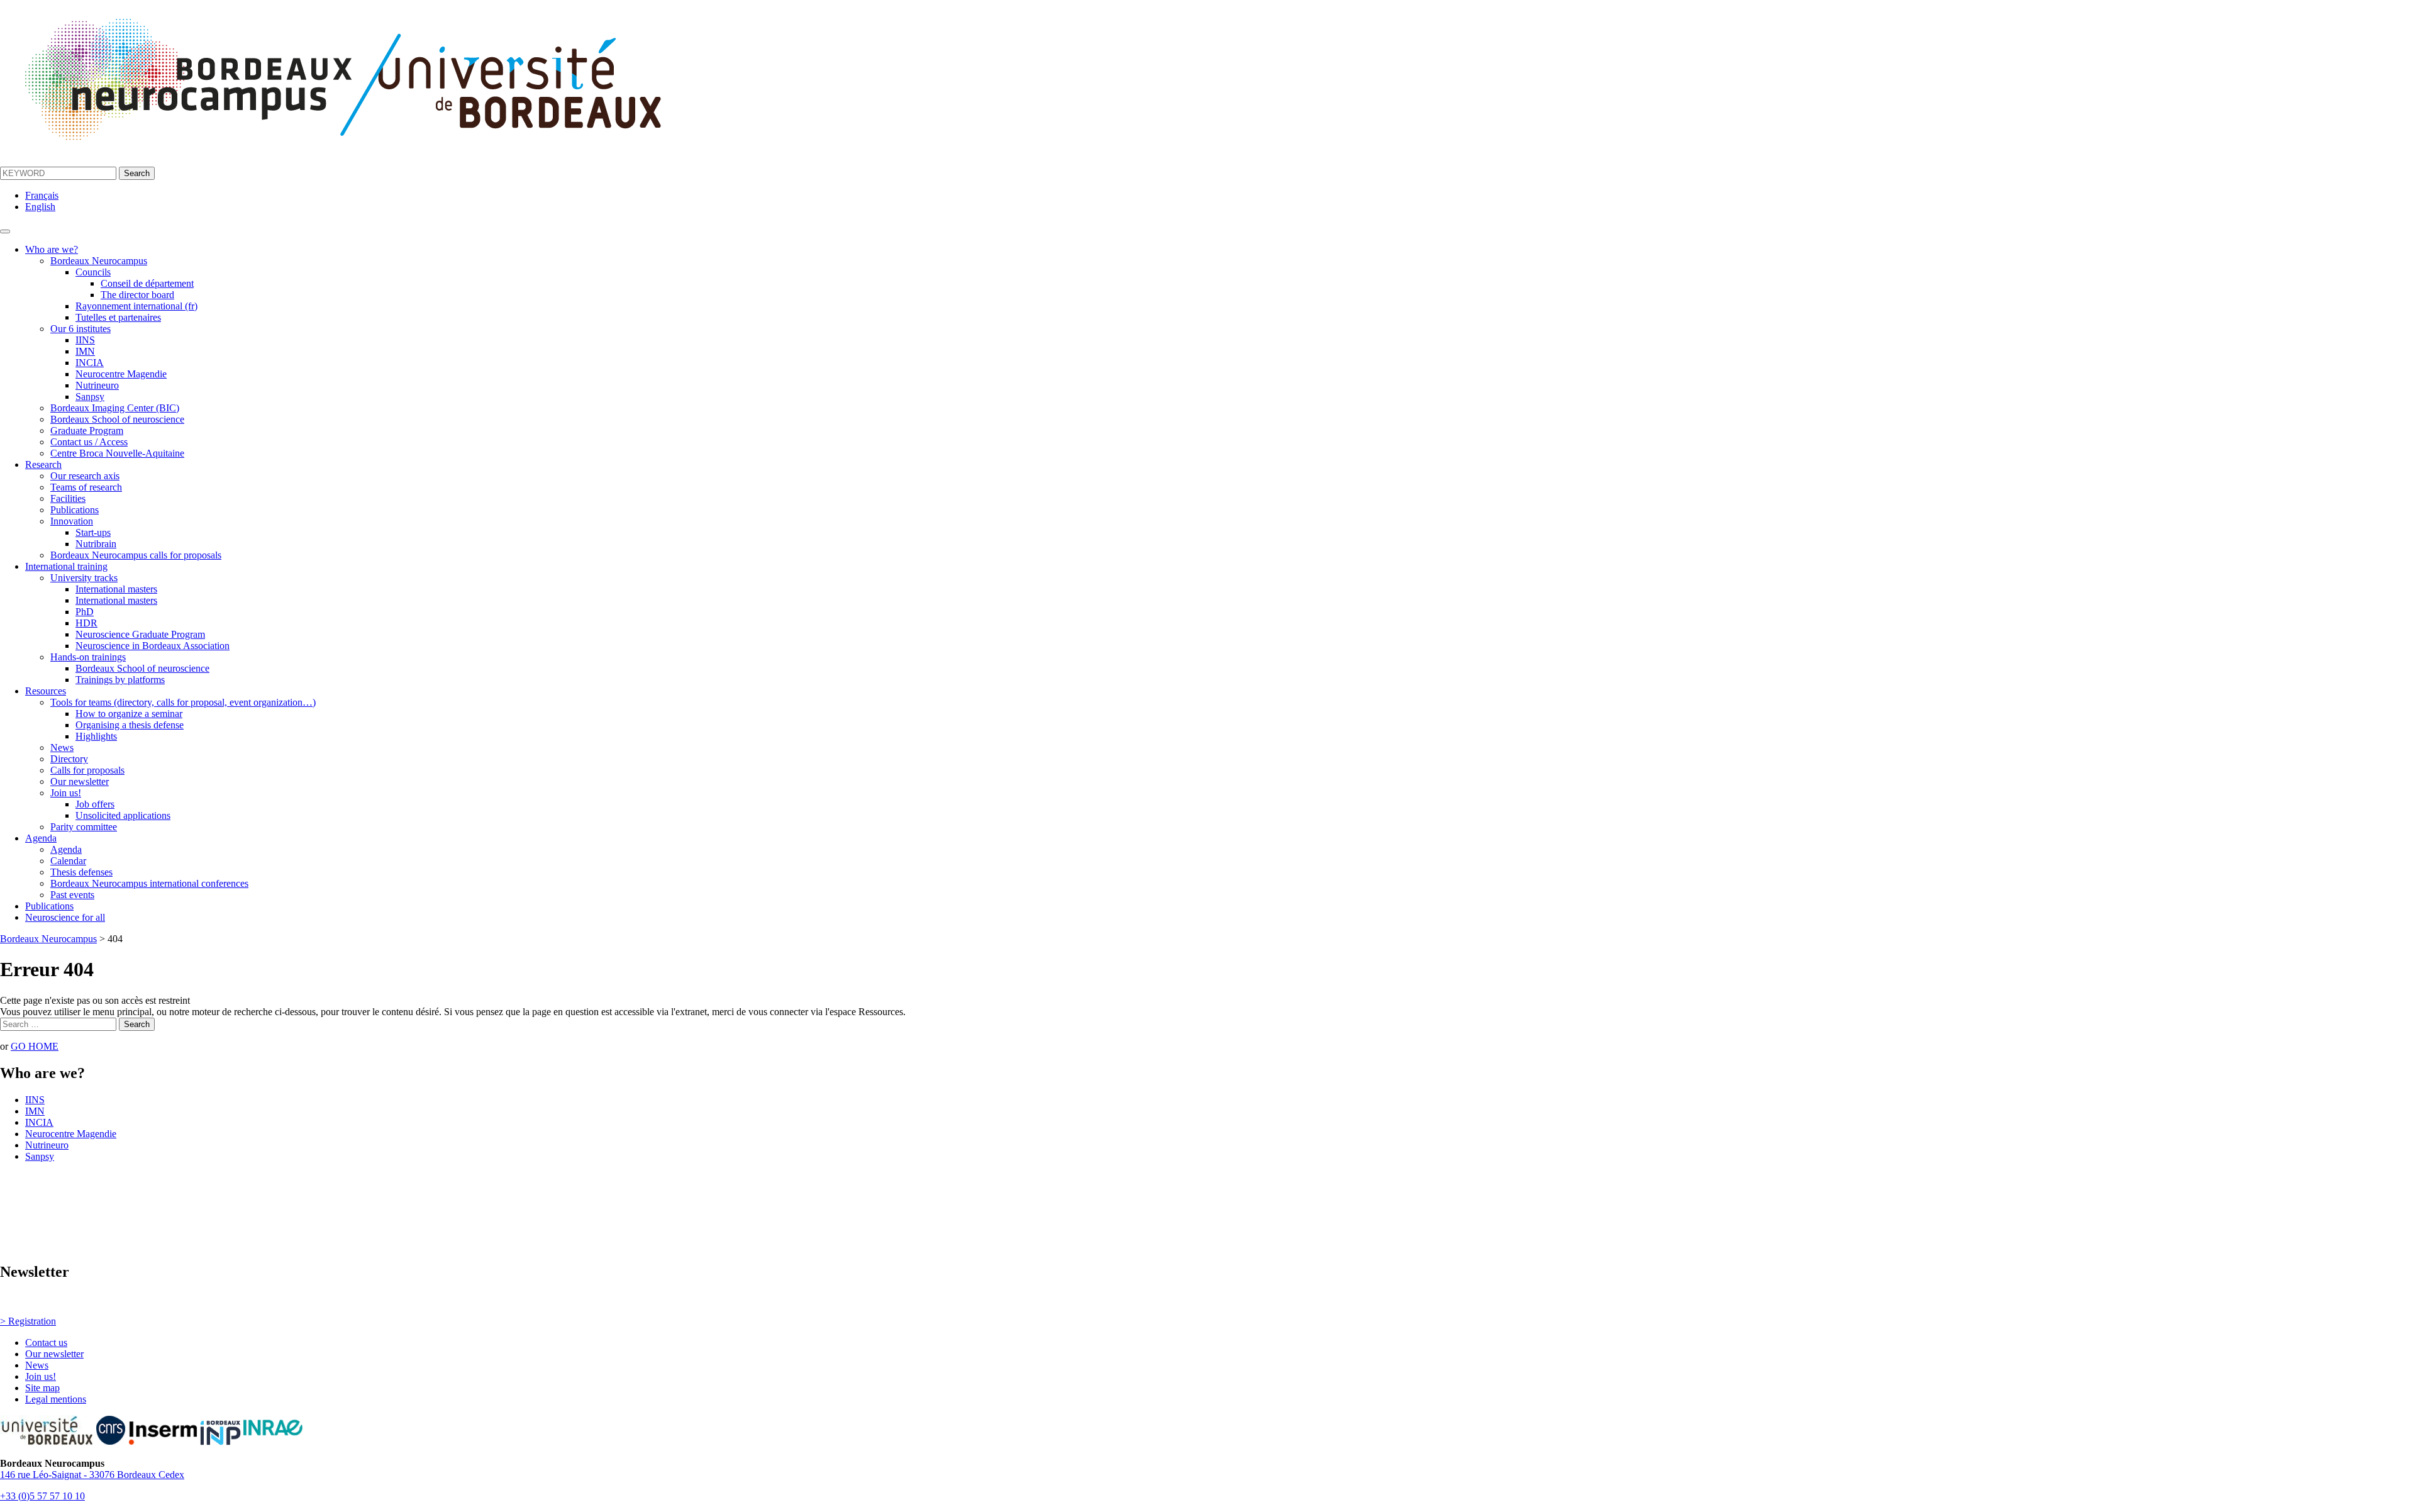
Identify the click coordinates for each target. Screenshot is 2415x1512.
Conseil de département (147, 283)
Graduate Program (87, 431)
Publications (75, 510)
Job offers (95, 804)
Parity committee (84, 827)
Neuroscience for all (65, 917)
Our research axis (85, 476)
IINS (85, 340)
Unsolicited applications (123, 815)
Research (43, 464)
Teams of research (86, 487)
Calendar (68, 861)
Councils (93, 272)
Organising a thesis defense (130, 725)
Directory (69, 759)
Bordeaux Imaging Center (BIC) (115, 408)
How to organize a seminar (129, 714)
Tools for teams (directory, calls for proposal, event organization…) (183, 702)
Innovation (72, 521)
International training (66, 566)
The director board (137, 295)
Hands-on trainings (88, 657)
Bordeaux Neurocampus (99, 261)
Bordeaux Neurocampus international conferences (149, 883)
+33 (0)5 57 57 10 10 (42, 1496)
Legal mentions (56, 1399)
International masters (116, 589)
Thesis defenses (81, 872)
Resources (46, 691)
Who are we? (52, 249)
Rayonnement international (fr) (136, 306)
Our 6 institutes (80, 329)
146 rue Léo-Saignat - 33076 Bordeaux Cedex (92, 1475)
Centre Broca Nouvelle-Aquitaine (117, 453)
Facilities (68, 498)
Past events (72, 895)
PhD (85, 612)
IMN (85, 351)
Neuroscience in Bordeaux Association (153, 646)
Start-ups (93, 532)
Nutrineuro (97, 385)
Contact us (46, 1342)
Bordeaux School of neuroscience (117, 419)
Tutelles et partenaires (118, 317)
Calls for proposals (87, 770)
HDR (86, 623)
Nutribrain (96, 544)
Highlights (96, 736)
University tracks (84, 578)
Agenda (41, 838)
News (62, 748)
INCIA (90, 363)
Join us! (66, 793)
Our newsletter (80, 781)
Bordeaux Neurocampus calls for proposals (136, 555)
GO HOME (35, 1046)
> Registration (28, 1321)
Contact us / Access (89, 442)
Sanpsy (90, 397)
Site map (42, 1388)
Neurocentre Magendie (121, 374)
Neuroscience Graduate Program (140, 634)
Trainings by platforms (120, 680)
